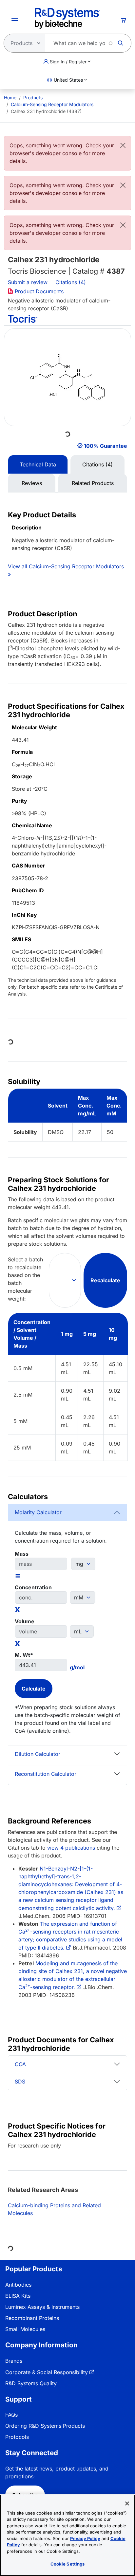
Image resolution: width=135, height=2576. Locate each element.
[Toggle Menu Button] (15, 18)
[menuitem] (10, 97)
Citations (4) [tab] (97, 464)
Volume (25, 1621)
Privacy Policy (85, 2538)
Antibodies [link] (18, 2285)
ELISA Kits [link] (18, 2296)
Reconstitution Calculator (46, 1774)
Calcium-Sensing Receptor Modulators (52, 104)
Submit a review (28, 282)
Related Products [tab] (93, 483)
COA (20, 2064)
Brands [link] (14, 2361)
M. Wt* (24, 1655)
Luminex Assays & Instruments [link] (42, 2307)
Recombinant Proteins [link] (32, 2318)
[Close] (123, 145)
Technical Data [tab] (38, 464)
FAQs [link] (11, 2415)
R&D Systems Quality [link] (31, 2383)
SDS (20, 2082)
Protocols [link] (17, 2437)
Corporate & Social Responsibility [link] (47, 2372)
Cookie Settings (68, 2564)
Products (33, 97)
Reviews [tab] (32, 483)
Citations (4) (71, 282)
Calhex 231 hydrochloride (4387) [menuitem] (46, 111)
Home (10, 97)
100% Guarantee (106, 446)
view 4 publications (71, 1848)
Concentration (33, 1587)
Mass (22, 1554)
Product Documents (38, 291)
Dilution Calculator (38, 1754)
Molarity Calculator (38, 1512)
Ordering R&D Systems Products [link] (45, 2426)
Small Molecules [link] (25, 2329)
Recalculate (105, 1280)
